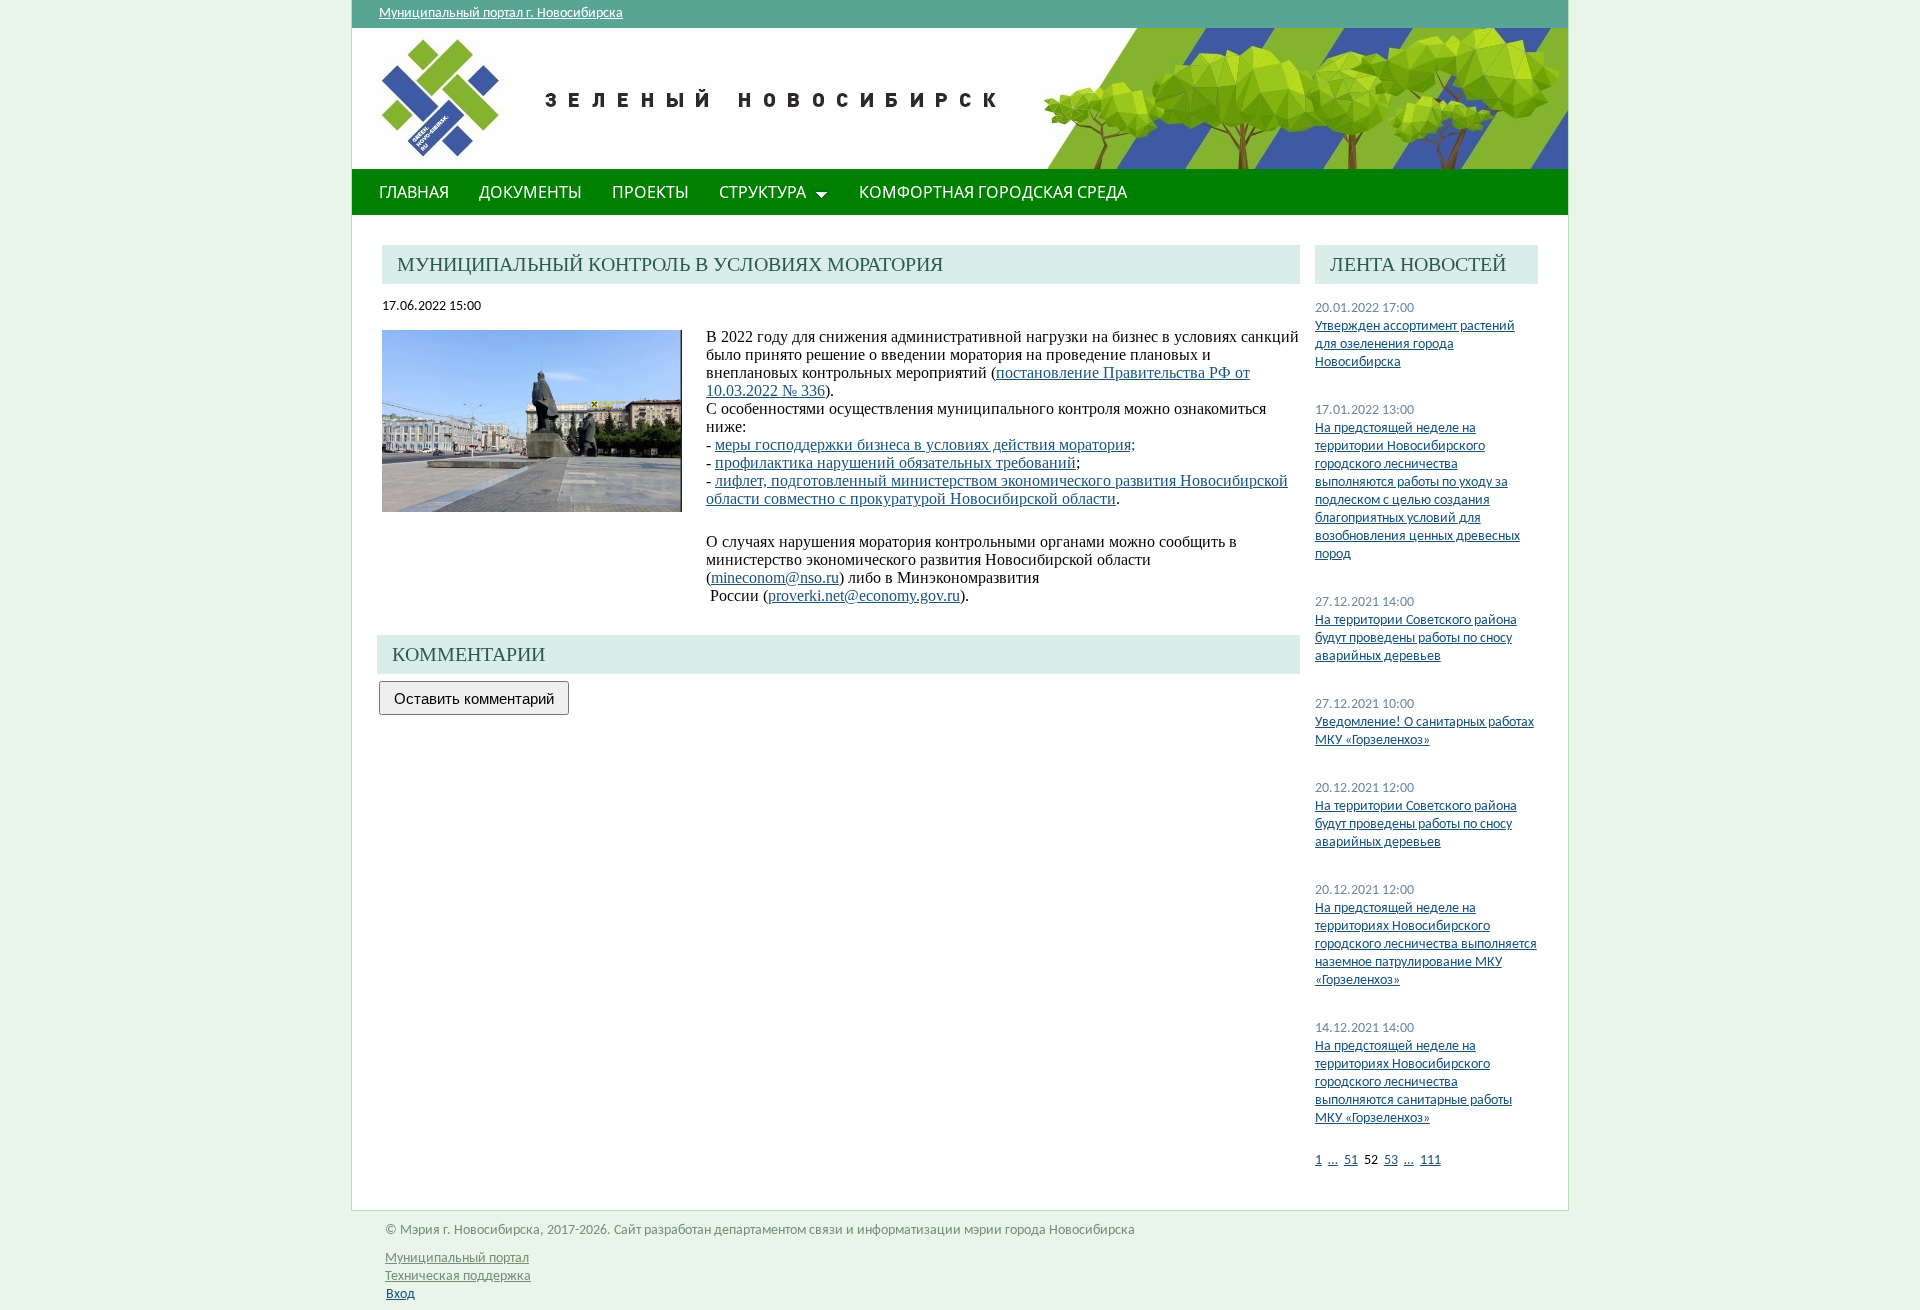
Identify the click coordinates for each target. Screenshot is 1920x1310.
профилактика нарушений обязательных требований (895, 462)
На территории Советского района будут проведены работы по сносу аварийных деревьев (1416, 638)
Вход (400, 1294)
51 (1351, 1160)
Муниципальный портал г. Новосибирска (501, 13)
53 (1391, 1160)
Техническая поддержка (458, 1276)
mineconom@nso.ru (775, 577)
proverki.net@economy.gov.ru (864, 595)
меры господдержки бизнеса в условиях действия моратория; (925, 444)
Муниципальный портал (457, 1258)
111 (1430, 1160)
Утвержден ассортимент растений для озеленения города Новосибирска (1415, 344)
